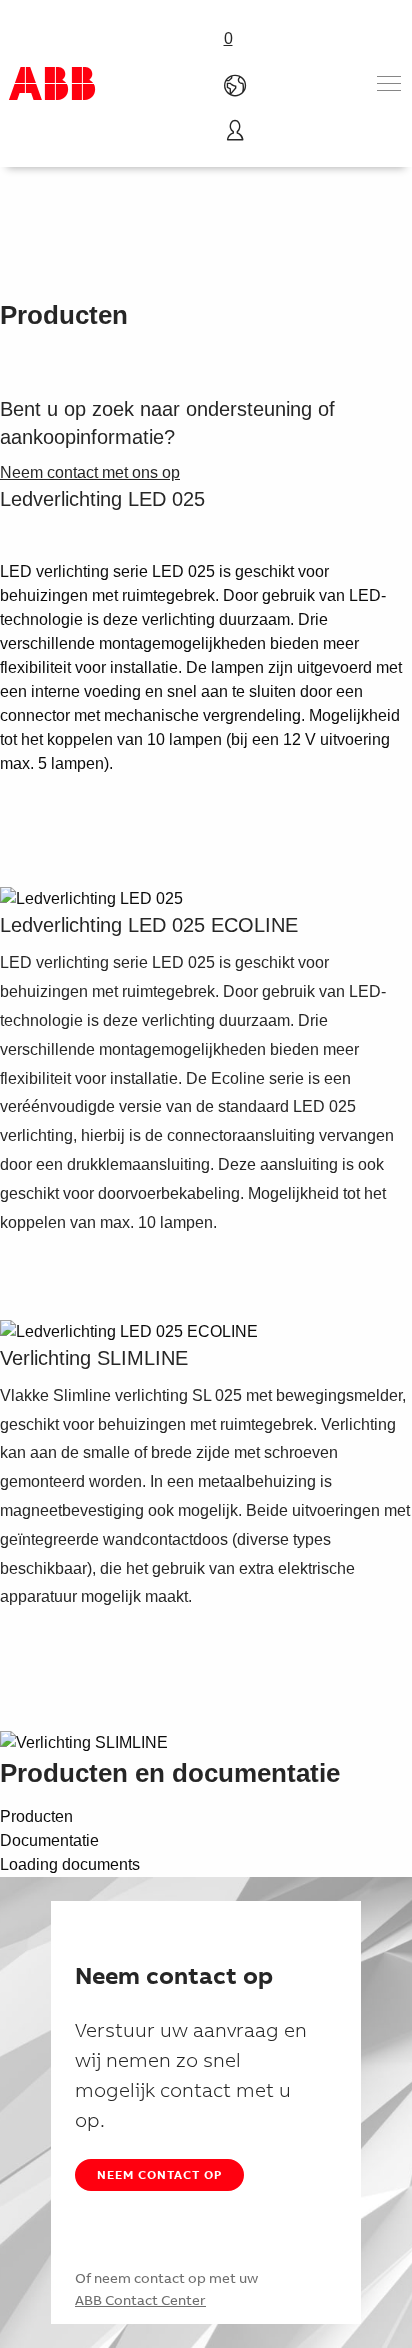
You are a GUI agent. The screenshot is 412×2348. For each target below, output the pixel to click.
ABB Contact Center (140, 2300)
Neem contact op (159, 2174)
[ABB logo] (52, 83)
